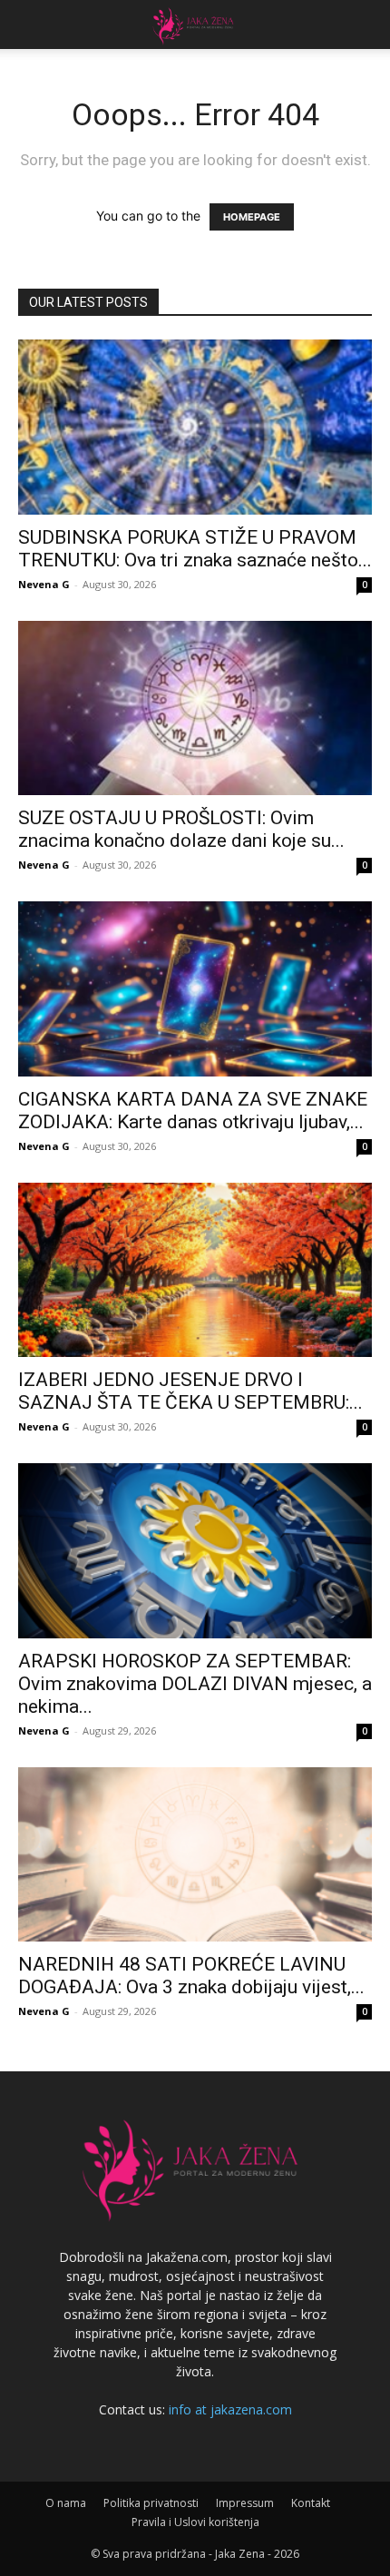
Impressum (245, 2503)
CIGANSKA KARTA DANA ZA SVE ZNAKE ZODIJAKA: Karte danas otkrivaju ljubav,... (193, 1111)
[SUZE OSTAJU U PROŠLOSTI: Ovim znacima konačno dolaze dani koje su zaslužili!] (195, 708)
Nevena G (44, 584)
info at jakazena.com (230, 2409)
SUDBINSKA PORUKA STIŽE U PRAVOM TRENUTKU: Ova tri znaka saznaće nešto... (195, 549)
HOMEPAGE (252, 217)
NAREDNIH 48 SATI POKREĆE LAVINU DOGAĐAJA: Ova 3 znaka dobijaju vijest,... (191, 1976)
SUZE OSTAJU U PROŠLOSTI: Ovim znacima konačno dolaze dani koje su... (181, 829)
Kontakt (311, 2503)
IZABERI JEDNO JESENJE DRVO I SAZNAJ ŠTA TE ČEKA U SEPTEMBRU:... (190, 1391)
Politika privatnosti (151, 2503)
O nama (66, 2503)
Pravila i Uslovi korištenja (195, 2522)
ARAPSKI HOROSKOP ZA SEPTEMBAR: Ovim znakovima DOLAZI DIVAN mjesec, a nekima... (195, 1684)
